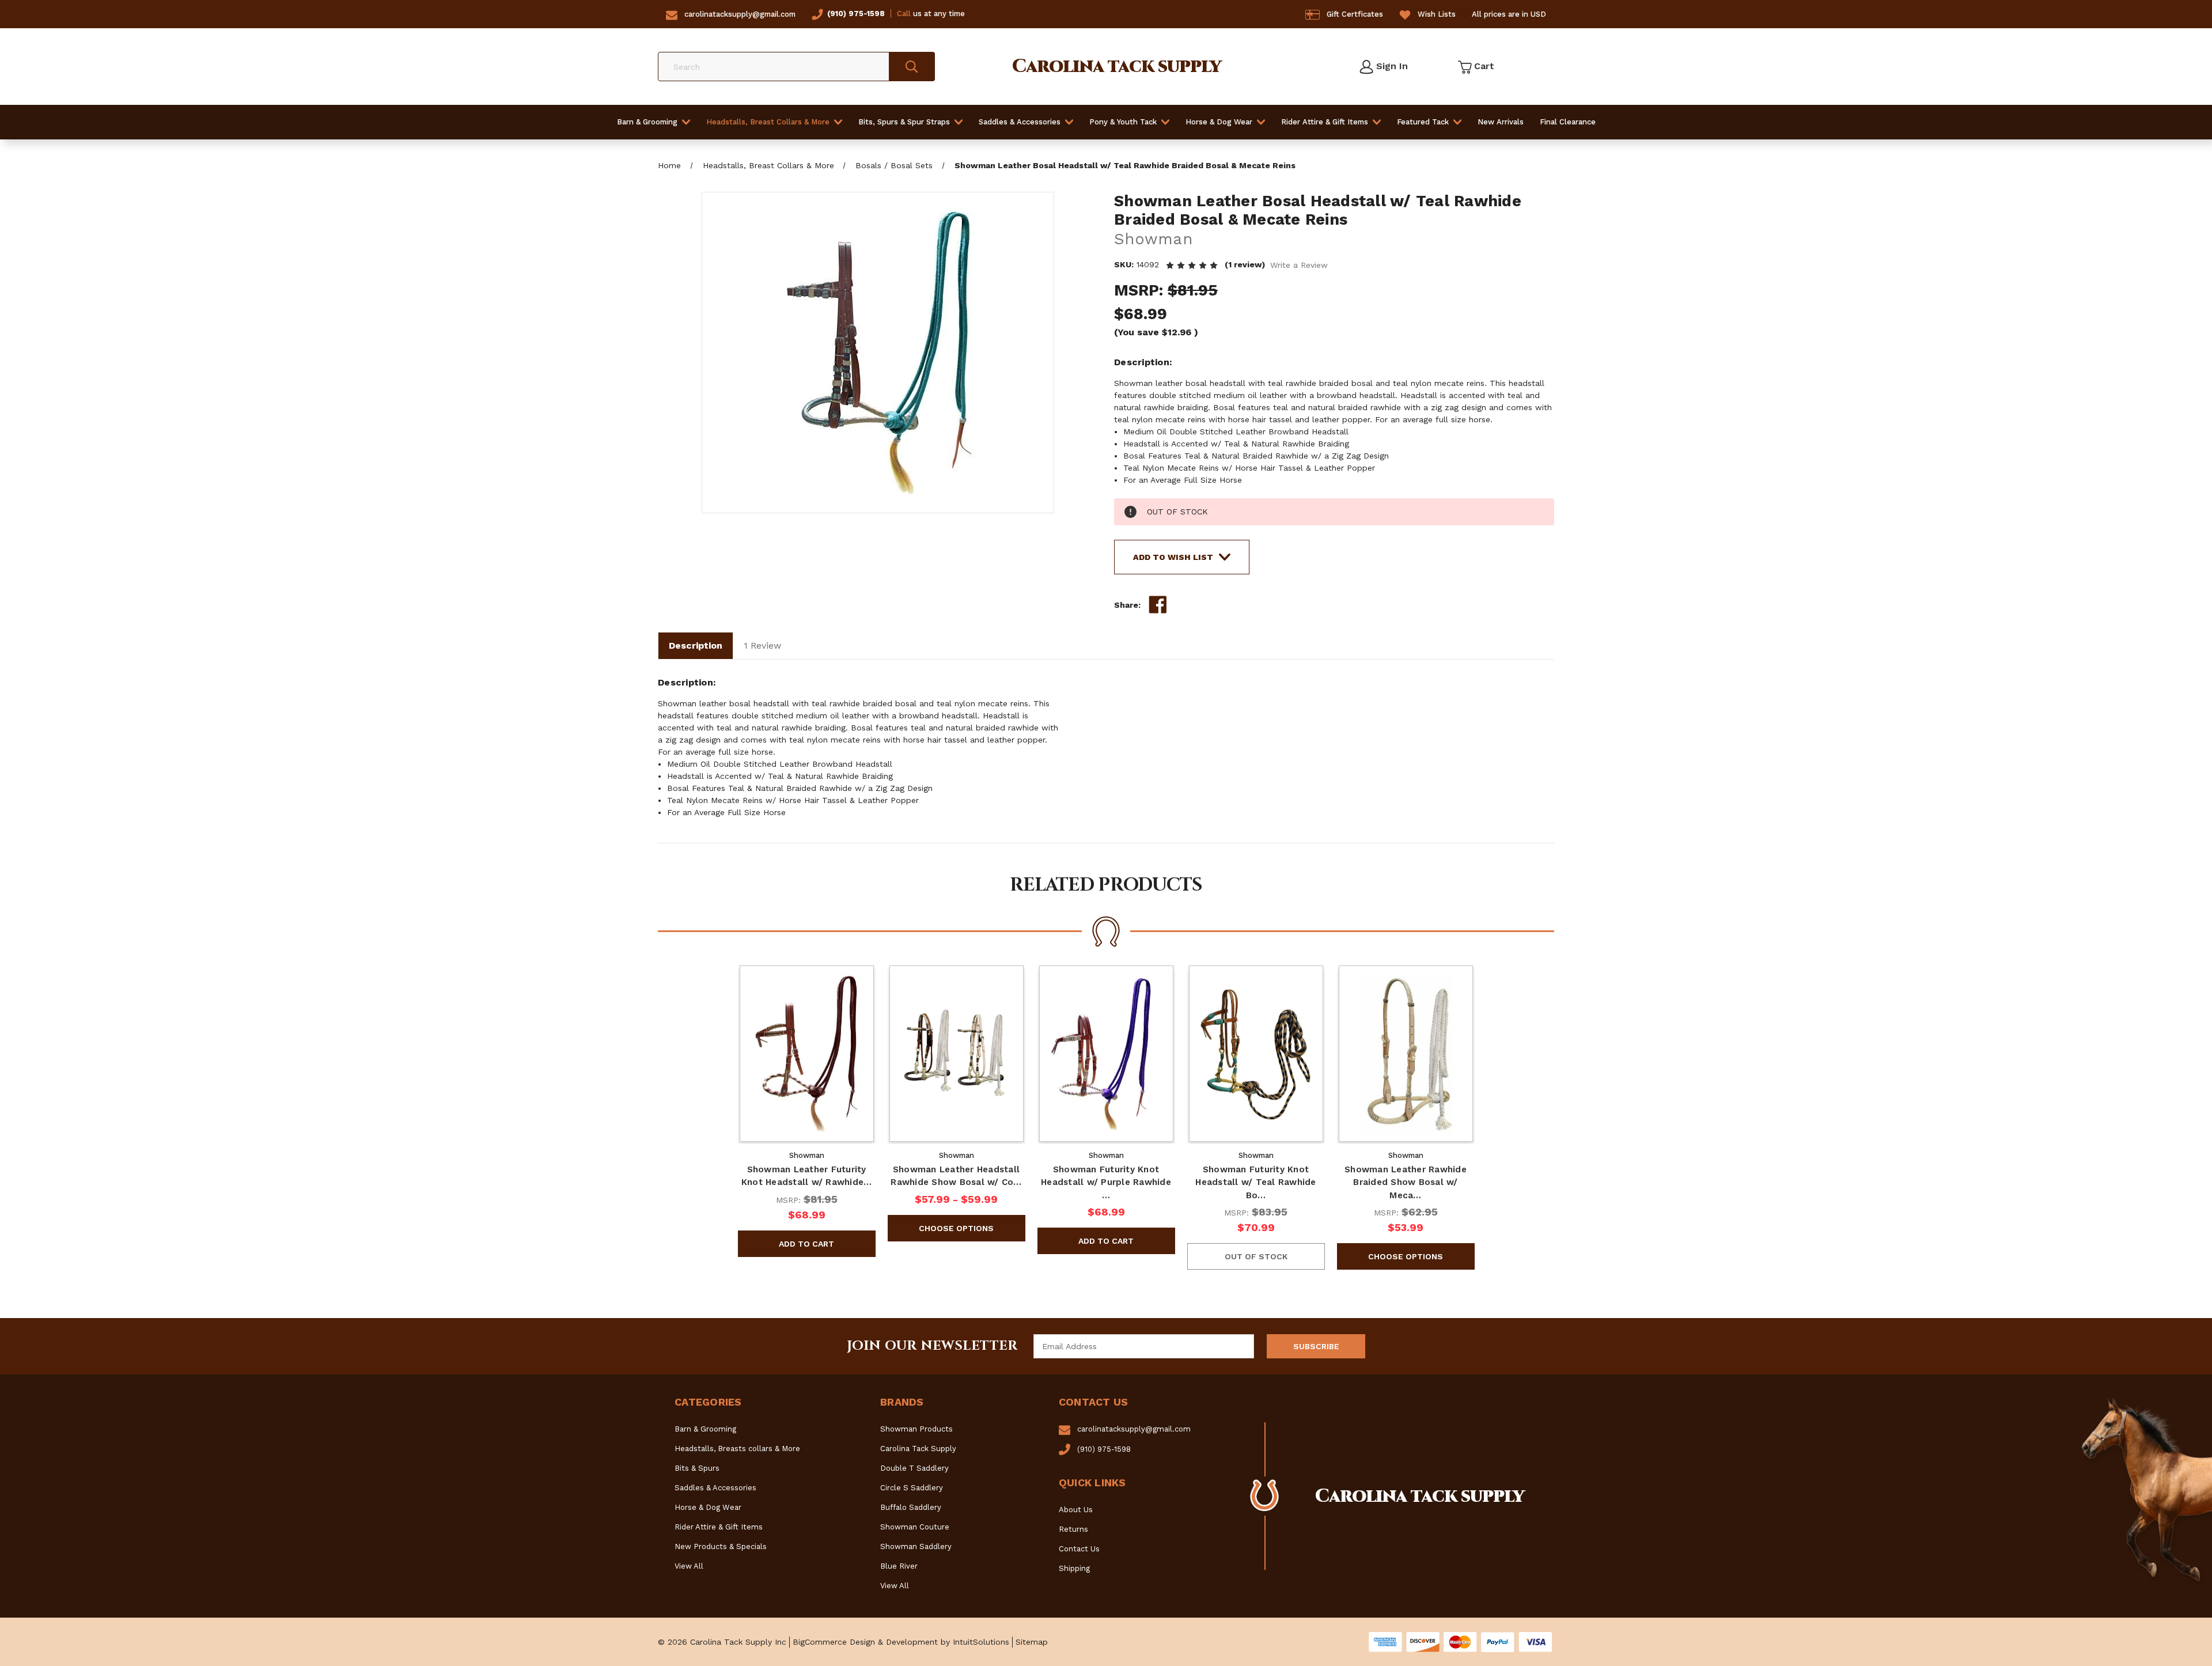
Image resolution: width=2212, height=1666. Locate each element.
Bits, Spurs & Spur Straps (904, 122)
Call (904, 14)
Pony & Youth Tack (1123, 122)
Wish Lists (1437, 14)
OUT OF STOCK (1256, 1256)
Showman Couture (915, 1527)
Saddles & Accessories (1020, 122)
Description (696, 645)
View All (689, 1566)
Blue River (899, 1566)
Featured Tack (1423, 122)
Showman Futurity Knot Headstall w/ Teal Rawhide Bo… (1255, 1182)
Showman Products (916, 1429)
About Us (1076, 1510)
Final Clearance (1568, 122)
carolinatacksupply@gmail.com (740, 14)
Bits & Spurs (697, 1468)
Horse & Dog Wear (1219, 122)
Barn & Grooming (647, 122)
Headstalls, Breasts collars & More (737, 1449)
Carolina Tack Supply (918, 1449)
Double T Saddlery (914, 1468)
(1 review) (1246, 264)
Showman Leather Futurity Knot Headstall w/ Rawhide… (807, 1176)
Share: (1127, 605)
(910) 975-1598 (856, 14)
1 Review (762, 645)
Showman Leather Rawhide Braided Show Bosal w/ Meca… (1406, 1182)
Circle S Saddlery (912, 1488)
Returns (1073, 1529)
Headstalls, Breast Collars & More (768, 122)
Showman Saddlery (916, 1546)
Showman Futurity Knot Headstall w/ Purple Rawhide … (1106, 1182)
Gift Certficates (1355, 14)
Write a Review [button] (1299, 265)
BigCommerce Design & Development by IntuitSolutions (901, 1642)
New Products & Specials (721, 1546)
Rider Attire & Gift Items (1325, 122)
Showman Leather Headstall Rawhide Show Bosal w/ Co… (956, 1176)
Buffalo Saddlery (911, 1507)
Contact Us (1079, 1549)
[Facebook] (1158, 605)
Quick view (806, 1054)
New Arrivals (1501, 122)
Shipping (1074, 1568)
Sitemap (1032, 1642)
